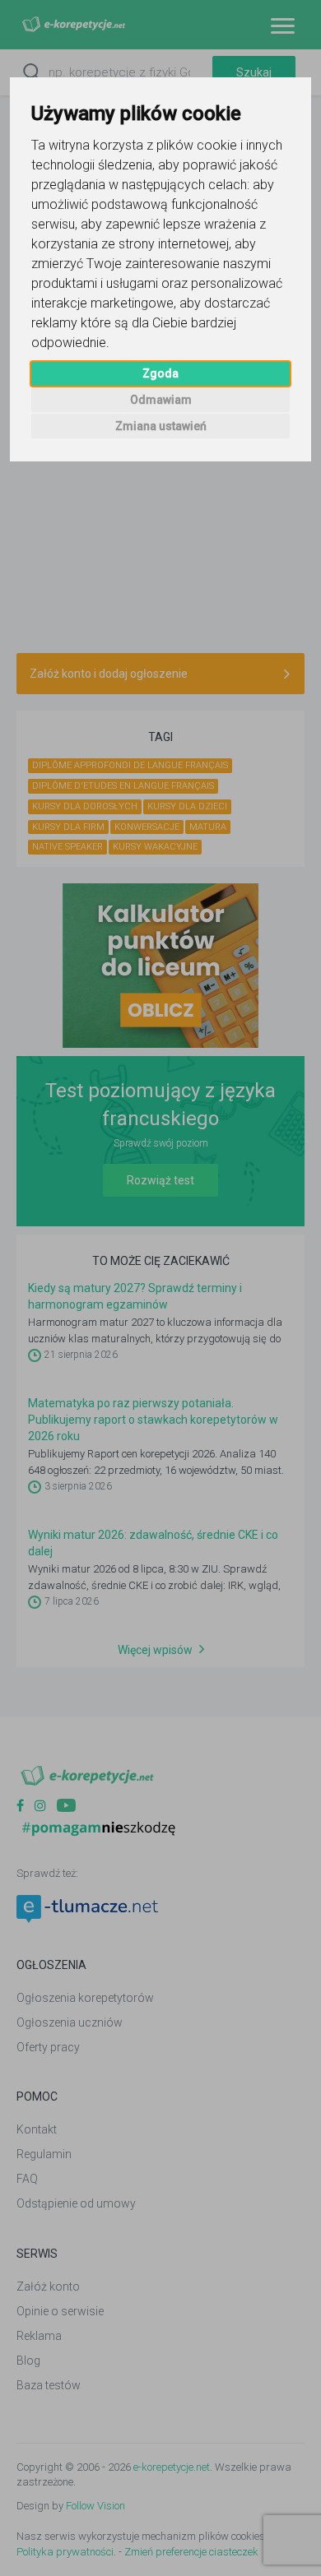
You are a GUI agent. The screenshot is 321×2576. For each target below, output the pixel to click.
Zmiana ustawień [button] (161, 426)
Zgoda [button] (160, 373)
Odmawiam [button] (161, 400)
